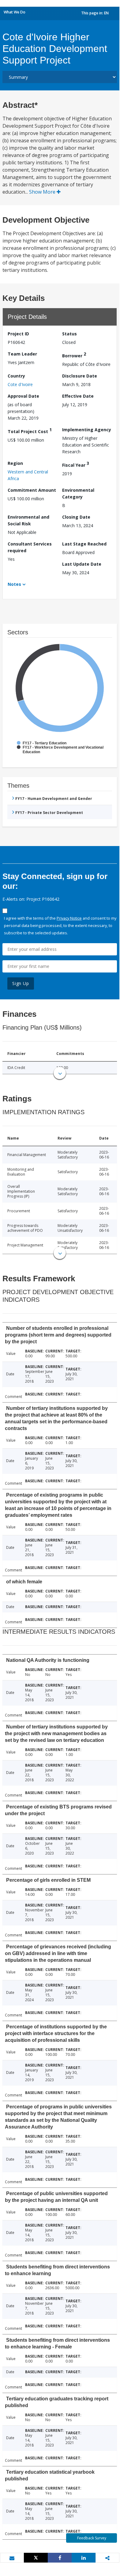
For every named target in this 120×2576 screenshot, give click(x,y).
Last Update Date (82, 564)
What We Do (15, 12)
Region (15, 463)
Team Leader (22, 354)
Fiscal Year (76, 464)
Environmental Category (78, 493)
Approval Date (23, 396)
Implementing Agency (87, 430)
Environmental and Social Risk (28, 520)
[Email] (12, 2558)
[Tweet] (36, 2558)
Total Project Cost (30, 431)
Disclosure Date (80, 376)
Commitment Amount (32, 490)
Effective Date (78, 396)
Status (69, 334)
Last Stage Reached (84, 544)
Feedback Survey (92, 2538)
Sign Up (21, 983)
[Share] (60, 2558)
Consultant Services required (30, 547)
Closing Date (76, 517)
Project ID (18, 334)
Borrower (74, 355)
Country (16, 376)
